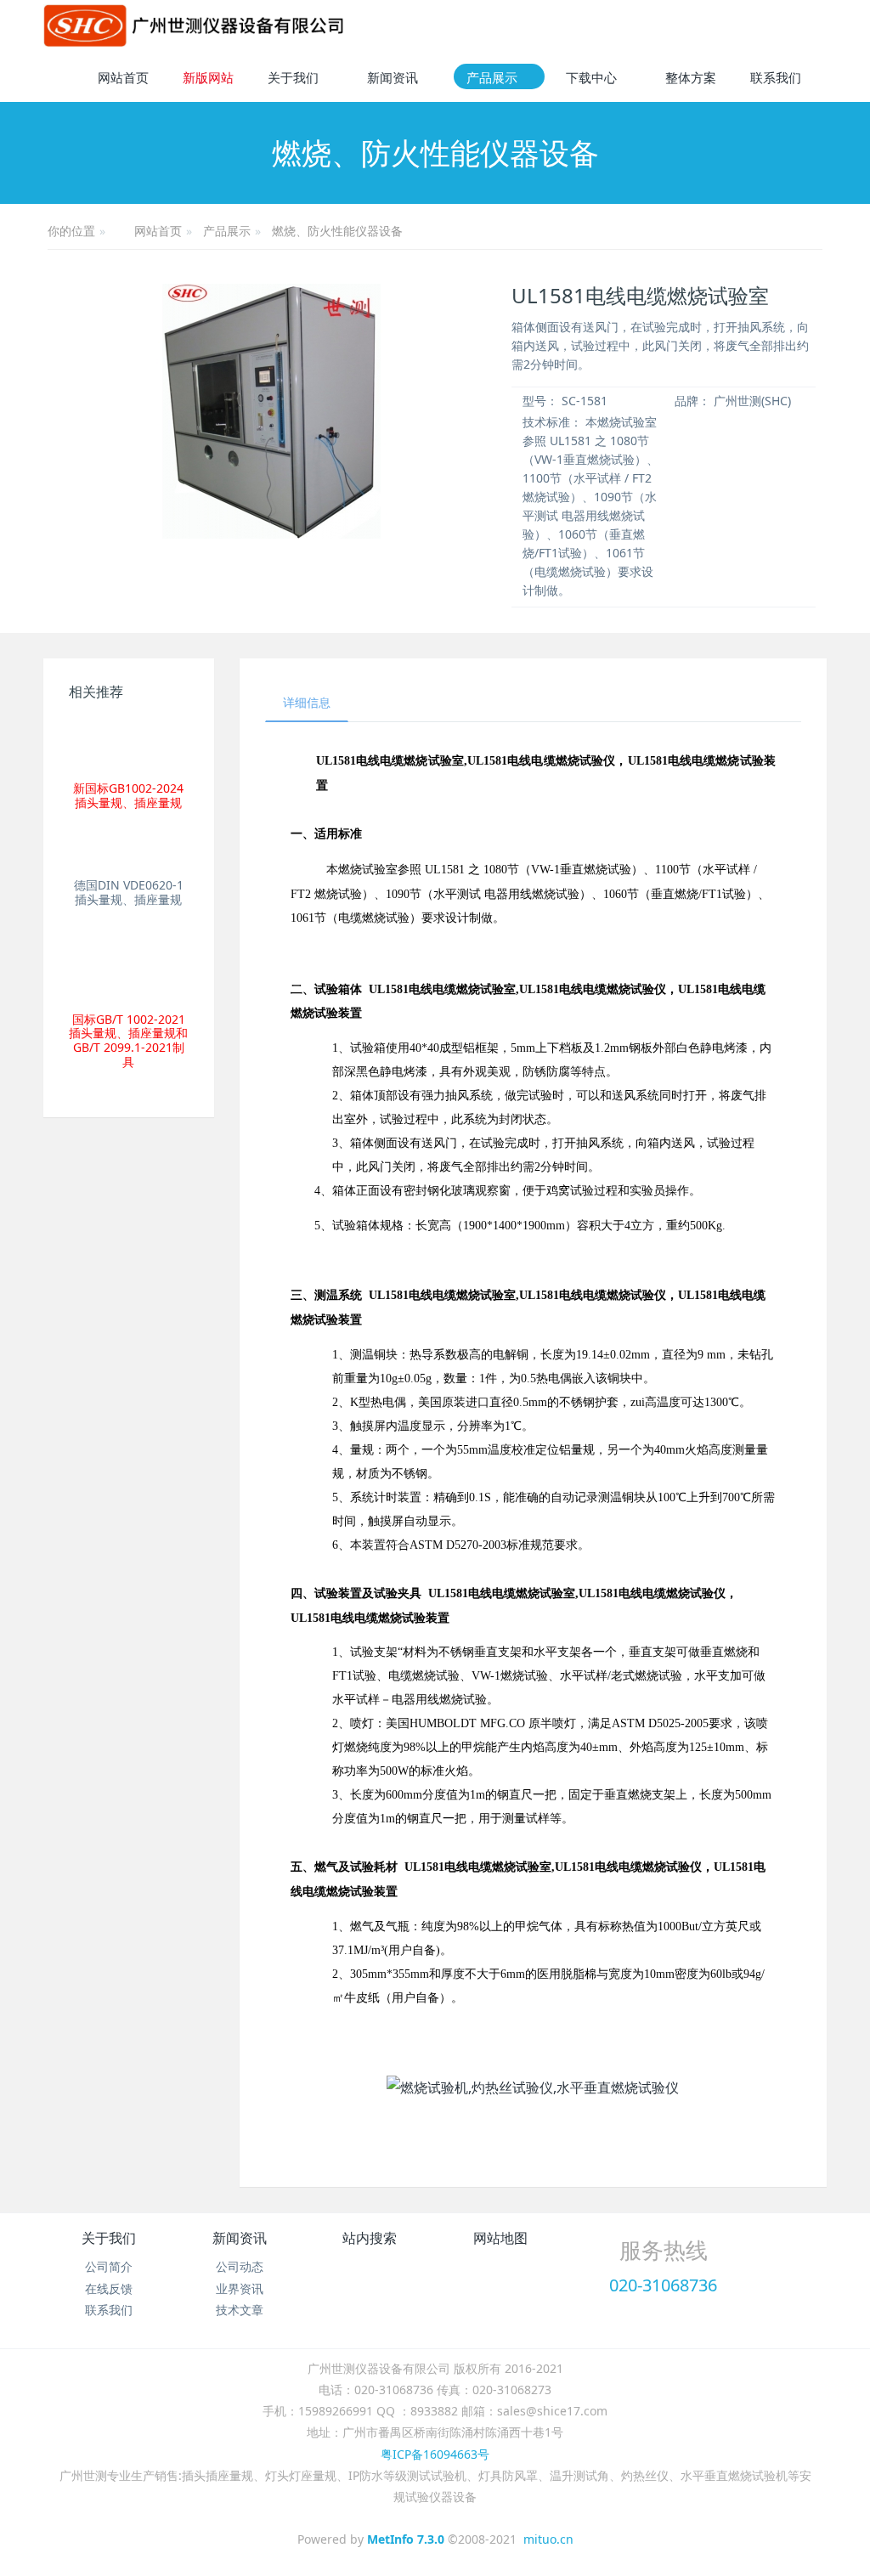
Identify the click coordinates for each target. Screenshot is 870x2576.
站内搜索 (370, 2238)
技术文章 (240, 2310)
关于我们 (109, 2238)
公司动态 (240, 2266)
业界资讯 (240, 2288)
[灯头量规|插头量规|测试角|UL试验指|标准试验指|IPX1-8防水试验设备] (194, 25)
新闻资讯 (240, 2238)
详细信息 (307, 702)
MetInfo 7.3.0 (406, 2539)
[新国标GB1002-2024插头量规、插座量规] (128, 745)
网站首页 (123, 77)
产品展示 (227, 231)
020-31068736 (663, 2285)
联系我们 (109, 2310)
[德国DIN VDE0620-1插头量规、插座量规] (128, 851)
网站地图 (500, 2238)
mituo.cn (548, 2539)
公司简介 (109, 2266)
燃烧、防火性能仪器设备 (337, 231)
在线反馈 (109, 2288)
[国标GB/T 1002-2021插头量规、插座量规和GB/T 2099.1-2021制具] (128, 967)
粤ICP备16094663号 (435, 2454)
